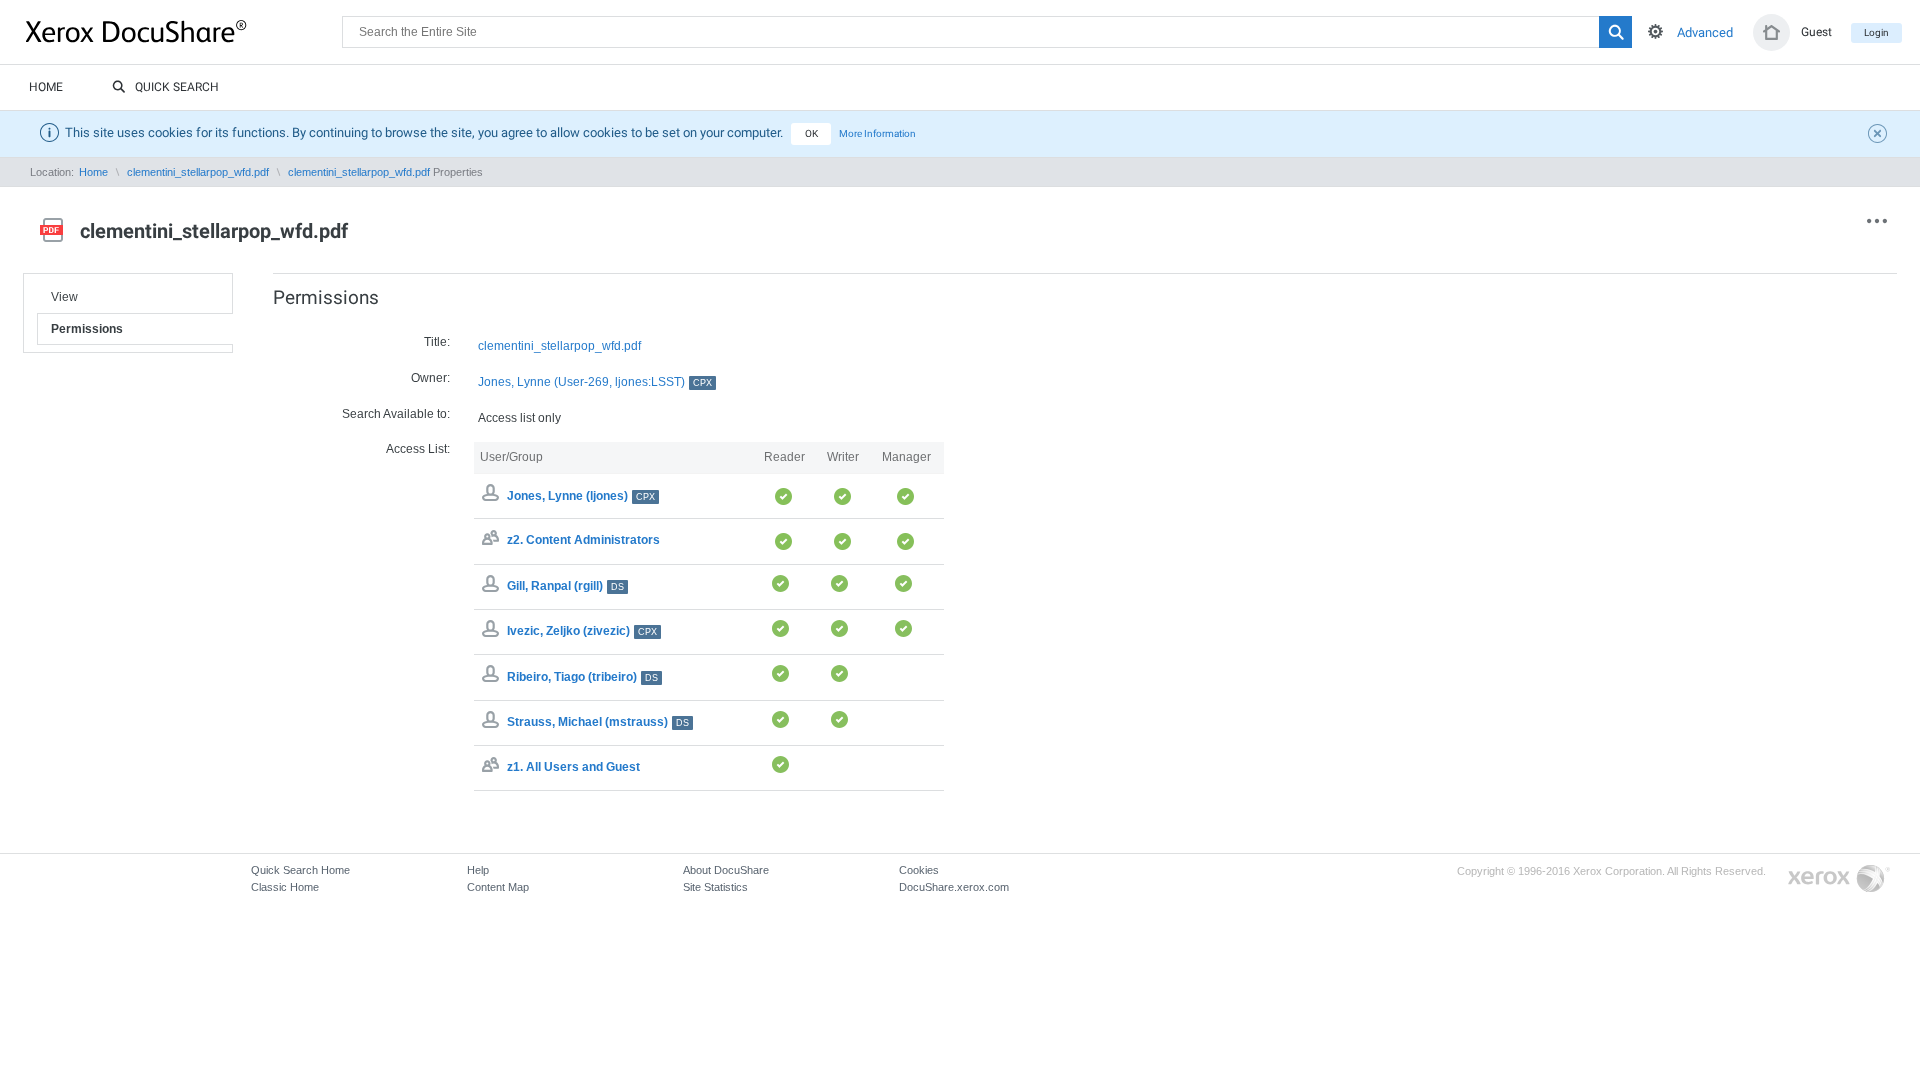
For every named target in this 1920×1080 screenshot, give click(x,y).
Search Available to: (396, 414)
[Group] (493, 541)
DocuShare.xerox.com (954, 887)
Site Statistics (715, 887)
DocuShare (184, 31)
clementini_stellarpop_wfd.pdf (198, 172)
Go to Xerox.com (1839, 879)
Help (478, 870)
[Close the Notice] (1880, 136)
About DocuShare (726, 870)
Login (1876, 32)
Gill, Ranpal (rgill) (565, 586)
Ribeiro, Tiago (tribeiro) (582, 677)
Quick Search (177, 87)
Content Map (498, 887)
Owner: (430, 378)
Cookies (919, 870)
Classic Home (285, 887)
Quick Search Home (300, 870)
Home (46, 87)
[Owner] (493, 496)
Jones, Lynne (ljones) (581, 496)
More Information (877, 133)
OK (811, 133)
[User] (493, 586)
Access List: (418, 449)
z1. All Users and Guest (573, 767)
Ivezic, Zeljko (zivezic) (582, 631)
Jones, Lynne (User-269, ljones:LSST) (595, 382)
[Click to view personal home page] (1771, 32)
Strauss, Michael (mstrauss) (598, 722)
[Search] (1615, 32)
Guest (1816, 32)
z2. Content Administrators (583, 541)
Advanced (1705, 32)
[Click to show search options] (1655, 31)
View (64, 297)
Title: (437, 342)
